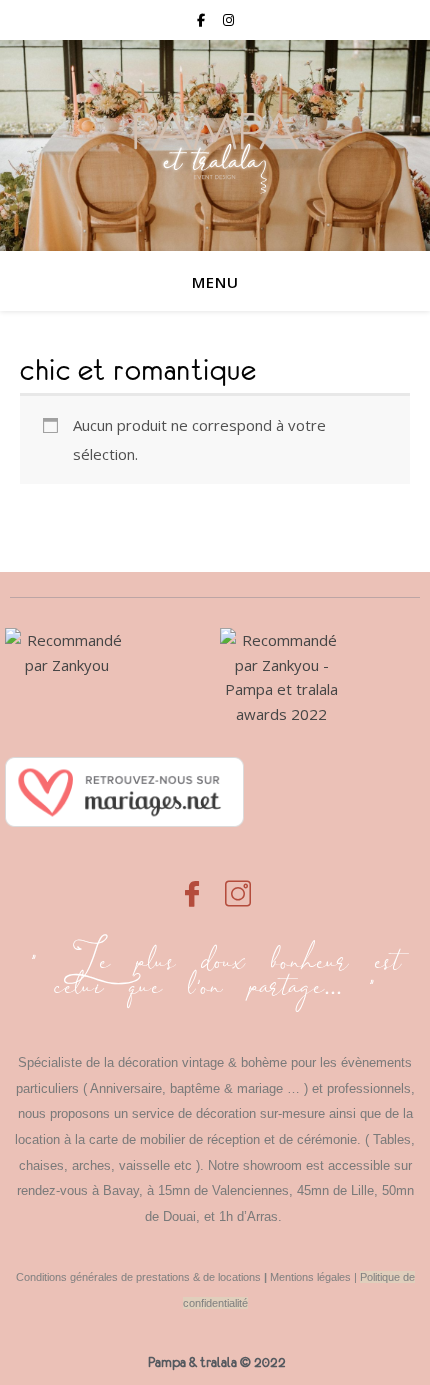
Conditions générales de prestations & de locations (138, 1277)
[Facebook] (192, 883)
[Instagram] (238, 883)
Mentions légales (310, 1277)
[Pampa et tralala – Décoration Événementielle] (215, 145)
